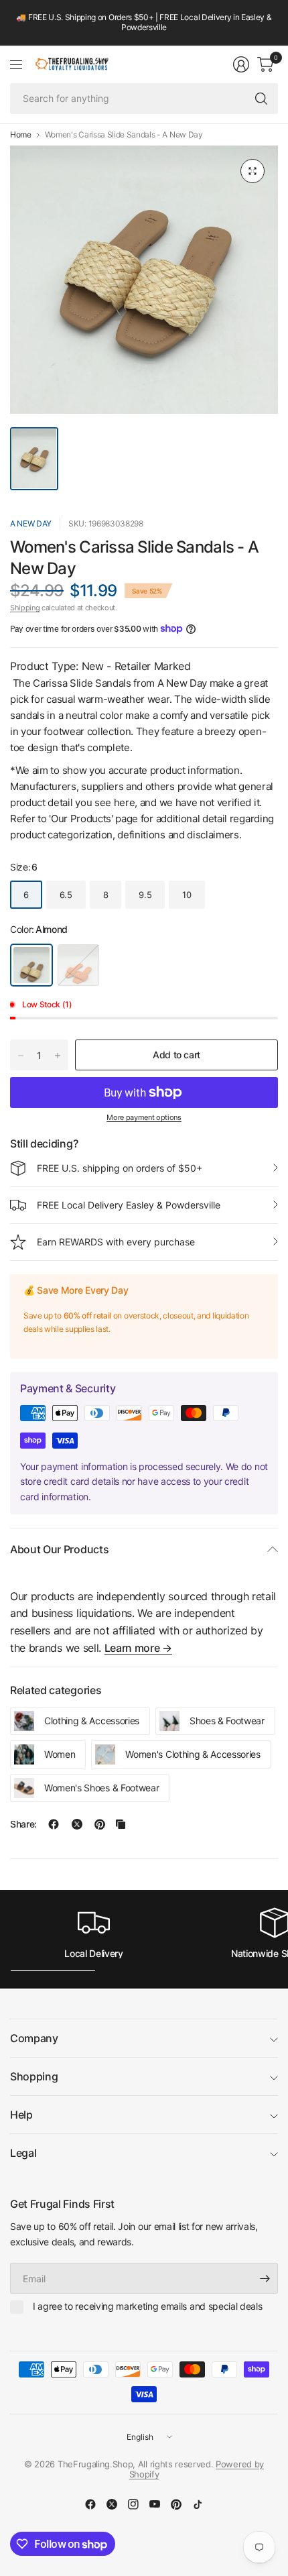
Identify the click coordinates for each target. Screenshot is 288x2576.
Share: (23, 1824)
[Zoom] (253, 171)
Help (21, 2115)
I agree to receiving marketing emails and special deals (147, 2306)
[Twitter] (112, 2504)
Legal (23, 2153)
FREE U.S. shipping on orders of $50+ (120, 1168)
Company (34, 2038)
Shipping (25, 608)
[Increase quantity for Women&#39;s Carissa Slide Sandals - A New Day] (58, 1056)
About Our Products (59, 1549)
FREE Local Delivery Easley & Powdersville (129, 1205)
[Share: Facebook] (54, 1824)
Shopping (34, 2076)
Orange (78, 965)
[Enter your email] (265, 2278)
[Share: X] (77, 1824)
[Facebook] (90, 2504)
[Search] (261, 99)
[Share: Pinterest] (100, 1824)
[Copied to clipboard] (121, 1824)
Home (21, 135)
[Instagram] (133, 2504)
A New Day (31, 523)
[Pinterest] (176, 2504)
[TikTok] (198, 2504)
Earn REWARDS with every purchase (116, 1242)
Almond (31, 965)
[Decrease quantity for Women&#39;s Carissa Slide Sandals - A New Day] (21, 1056)
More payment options (144, 1117)
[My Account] (241, 64)
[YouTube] (155, 2504)
